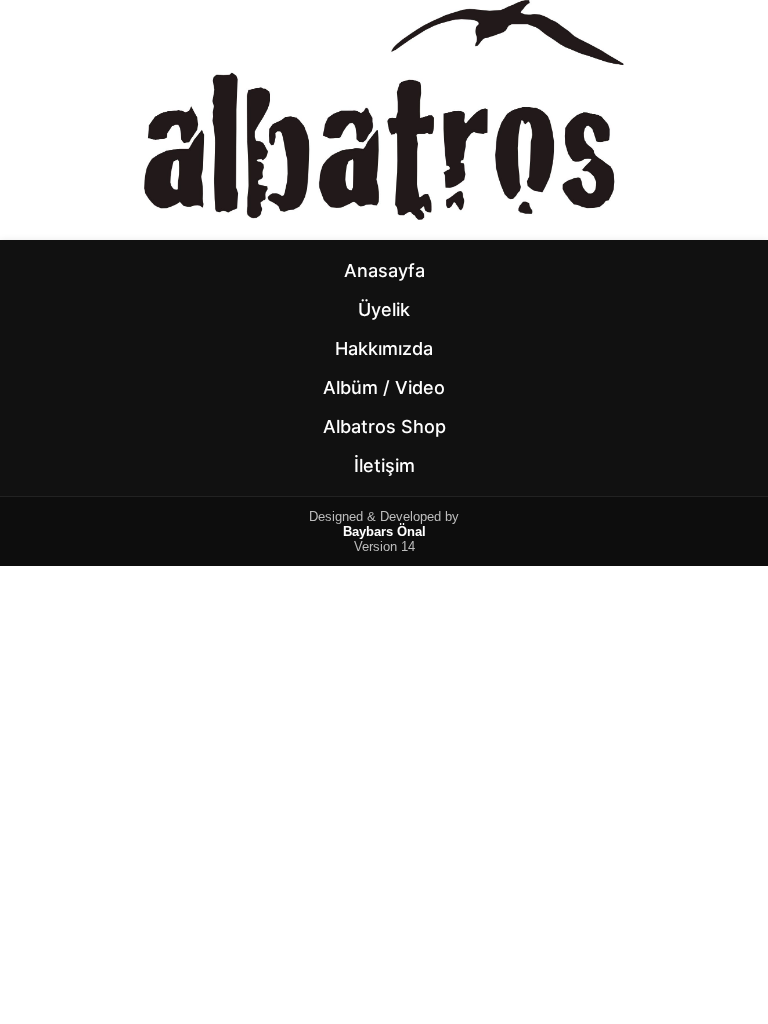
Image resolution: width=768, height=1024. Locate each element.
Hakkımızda (384, 348)
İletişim (384, 465)
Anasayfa (384, 270)
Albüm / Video (384, 387)
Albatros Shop (384, 426)
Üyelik (384, 309)
